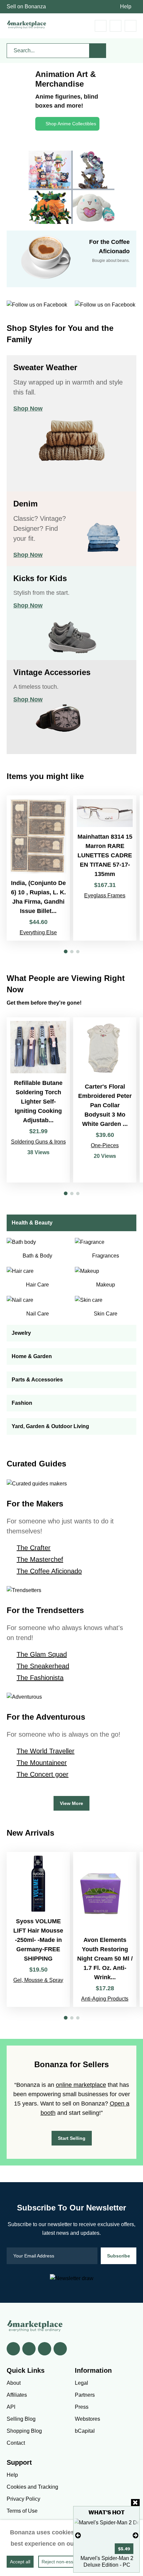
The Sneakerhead (43, 1666)
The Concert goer (43, 1774)
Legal (81, 2383)
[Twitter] (29, 2349)
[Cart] (101, 26)
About (14, 2383)
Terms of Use (22, 2511)
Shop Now (28, 409)
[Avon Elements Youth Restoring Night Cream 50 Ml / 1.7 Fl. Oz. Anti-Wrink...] (105, 1929)
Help (126, 6)
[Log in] (116, 26)
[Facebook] (13, 2349)
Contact (16, 2443)
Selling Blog (21, 2419)
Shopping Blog (24, 2431)
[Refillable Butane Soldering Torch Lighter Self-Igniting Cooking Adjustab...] (38, 1100)
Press (82, 2407)
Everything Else (38, 932)
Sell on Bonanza (26, 6)
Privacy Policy (23, 2499)
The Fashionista (40, 1678)
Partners (85, 2395)
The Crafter (34, 1548)
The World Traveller (46, 1751)
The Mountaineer (42, 1763)
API (11, 2407)
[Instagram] (60, 2349)
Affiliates (17, 2395)
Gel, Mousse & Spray (38, 1980)
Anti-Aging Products (105, 1999)
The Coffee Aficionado (49, 1571)
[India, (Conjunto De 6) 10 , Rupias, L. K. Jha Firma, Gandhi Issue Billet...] (38, 868)
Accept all (20, 2562)
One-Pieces (105, 1145)
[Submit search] (98, 51)
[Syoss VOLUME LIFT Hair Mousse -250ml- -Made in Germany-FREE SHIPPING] (38, 1929)
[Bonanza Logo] (27, 24)
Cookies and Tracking (32, 2487)
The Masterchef (40, 1559)
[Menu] (131, 26)
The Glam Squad (42, 1654)
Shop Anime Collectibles (71, 124)
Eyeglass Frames (105, 895)
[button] (66, 951)
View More (71, 1803)
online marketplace (81, 2085)
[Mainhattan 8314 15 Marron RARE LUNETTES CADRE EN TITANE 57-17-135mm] (105, 868)
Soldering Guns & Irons (38, 1142)
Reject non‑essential (63, 2562)
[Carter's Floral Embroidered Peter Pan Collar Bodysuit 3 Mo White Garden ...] (105, 1100)
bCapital (85, 2431)
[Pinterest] (45, 2349)
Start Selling (72, 2138)
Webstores (87, 2419)
